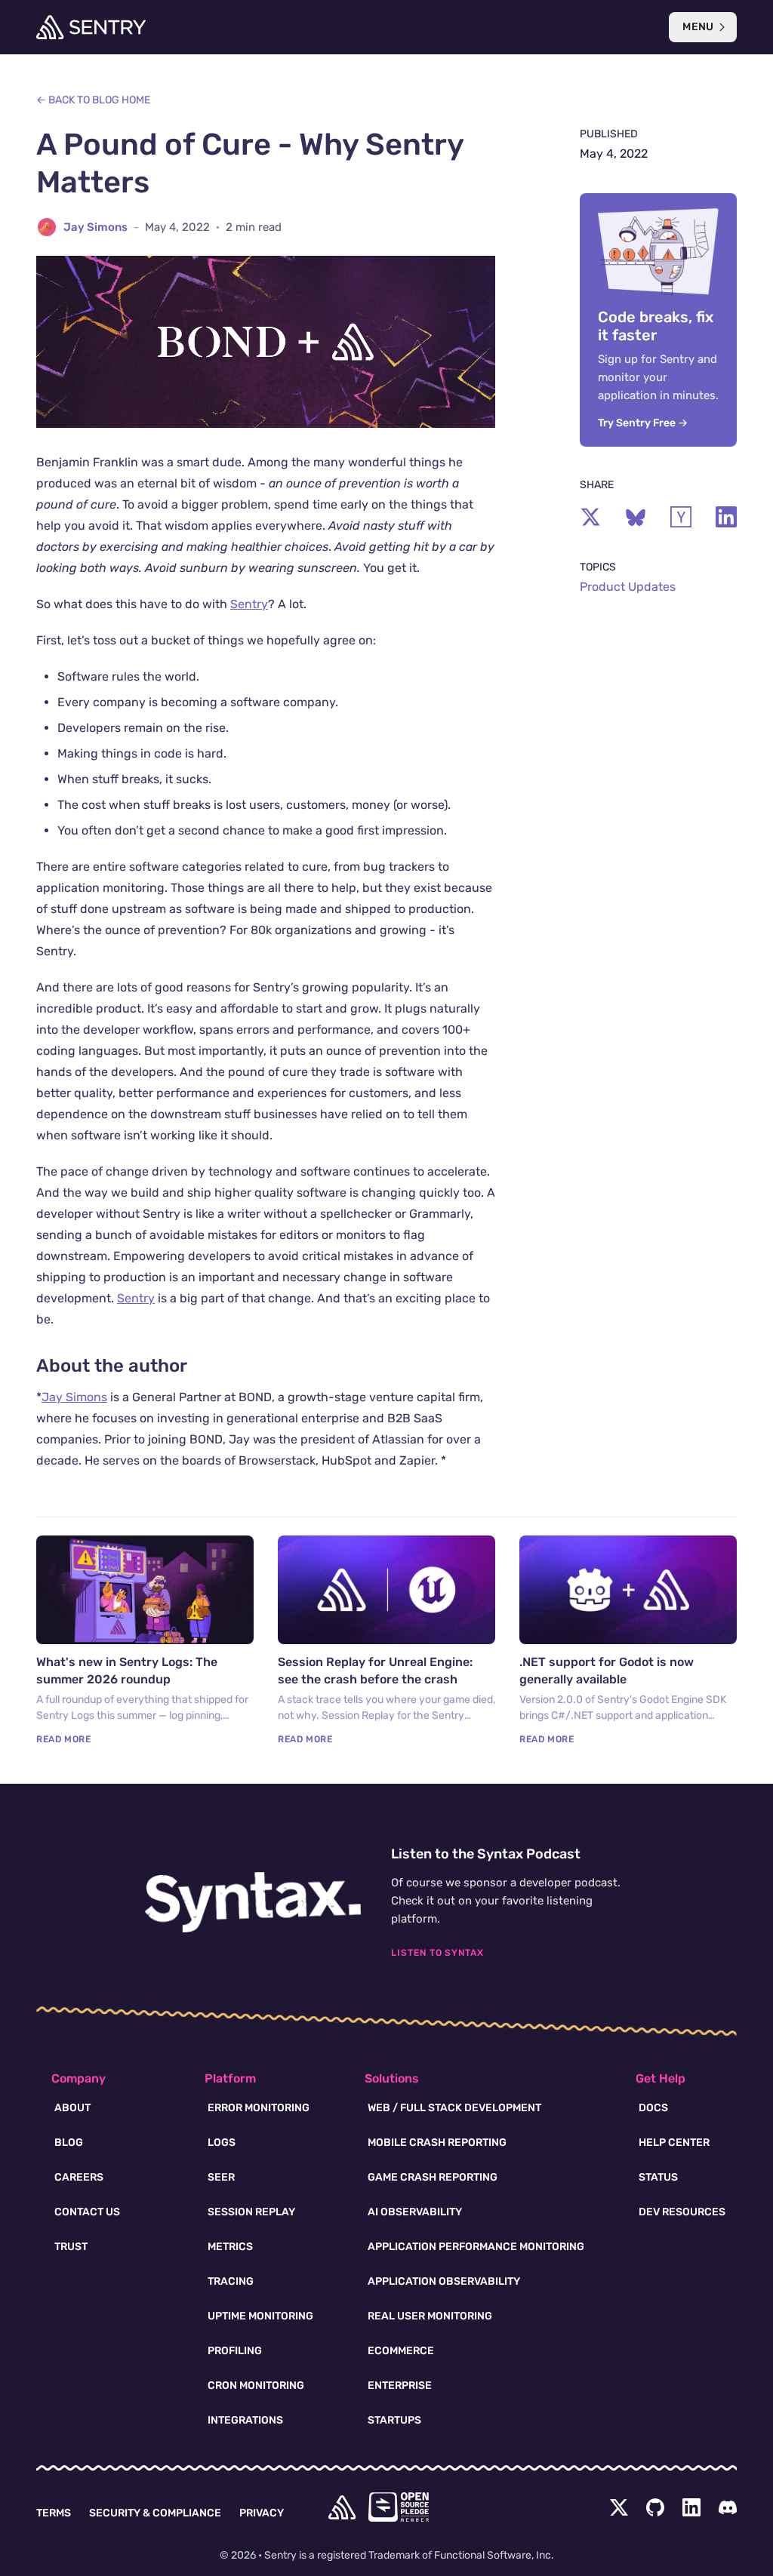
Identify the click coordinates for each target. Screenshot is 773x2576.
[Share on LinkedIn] (726, 517)
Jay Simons (95, 227)
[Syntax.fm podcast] (253, 1902)
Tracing (231, 2281)
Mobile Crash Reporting (437, 2143)
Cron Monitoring (256, 2385)
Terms (54, 2513)
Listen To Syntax (437, 1953)
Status (658, 2177)
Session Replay (251, 2212)
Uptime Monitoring (260, 2316)
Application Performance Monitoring (476, 2247)
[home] (342, 2507)
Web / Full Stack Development (454, 2108)
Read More (63, 1739)
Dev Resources (682, 2212)
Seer (221, 2177)
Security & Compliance (155, 2513)
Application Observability (444, 2281)
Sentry (249, 604)
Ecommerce (401, 2351)
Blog (69, 2143)
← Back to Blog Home (93, 100)
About (72, 2108)
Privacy (262, 2513)
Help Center (674, 2143)
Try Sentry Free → (643, 423)
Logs (222, 2143)
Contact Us (87, 2212)
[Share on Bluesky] (636, 517)
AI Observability (415, 2212)
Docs (653, 2108)
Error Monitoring (259, 2108)
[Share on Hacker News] (681, 517)
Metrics (230, 2247)
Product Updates (628, 587)
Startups (394, 2420)
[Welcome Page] (91, 27)
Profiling (235, 2351)
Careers (79, 2177)
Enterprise (400, 2385)
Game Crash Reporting (433, 2177)
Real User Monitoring (430, 2316)
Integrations (245, 2420)
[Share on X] (590, 517)
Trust (71, 2247)
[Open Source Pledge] (399, 2507)
